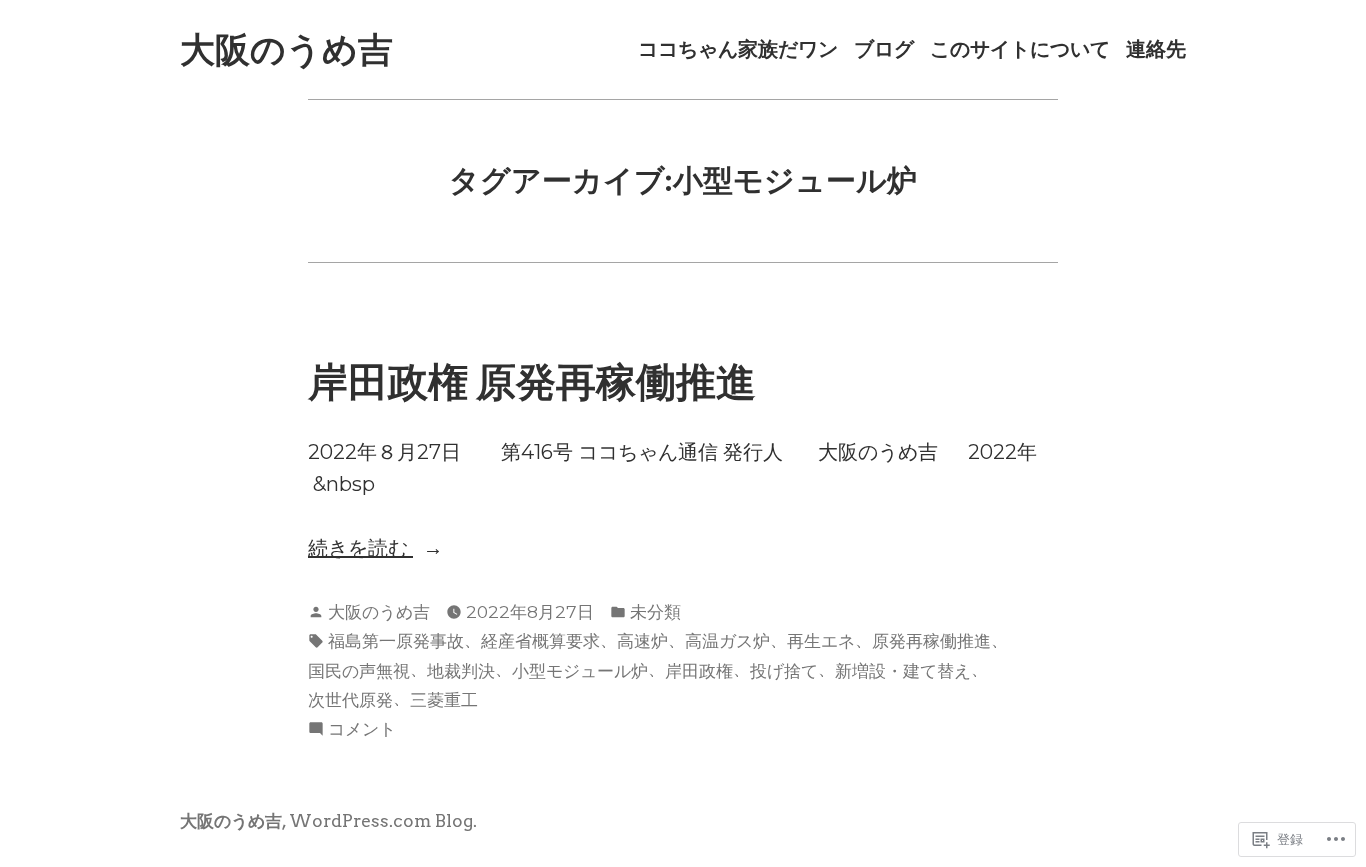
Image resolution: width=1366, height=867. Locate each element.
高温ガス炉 (727, 640)
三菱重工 (444, 699)
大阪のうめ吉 (286, 49)
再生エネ (821, 640)
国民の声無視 (359, 670)
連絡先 (1156, 49)
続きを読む (360, 549)
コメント (362, 730)
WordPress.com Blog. (383, 820)
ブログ (884, 49)
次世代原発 (350, 699)
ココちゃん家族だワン (738, 49)
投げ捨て (784, 670)
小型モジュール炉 (580, 670)
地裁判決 (461, 670)
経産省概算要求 (540, 640)
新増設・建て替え (903, 670)
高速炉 (642, 640)
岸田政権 (699, 670)
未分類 (655, 611)
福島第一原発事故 (396, 640)
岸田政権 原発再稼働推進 (532, 381)
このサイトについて (1020, 49)
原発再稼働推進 (931, 640)
